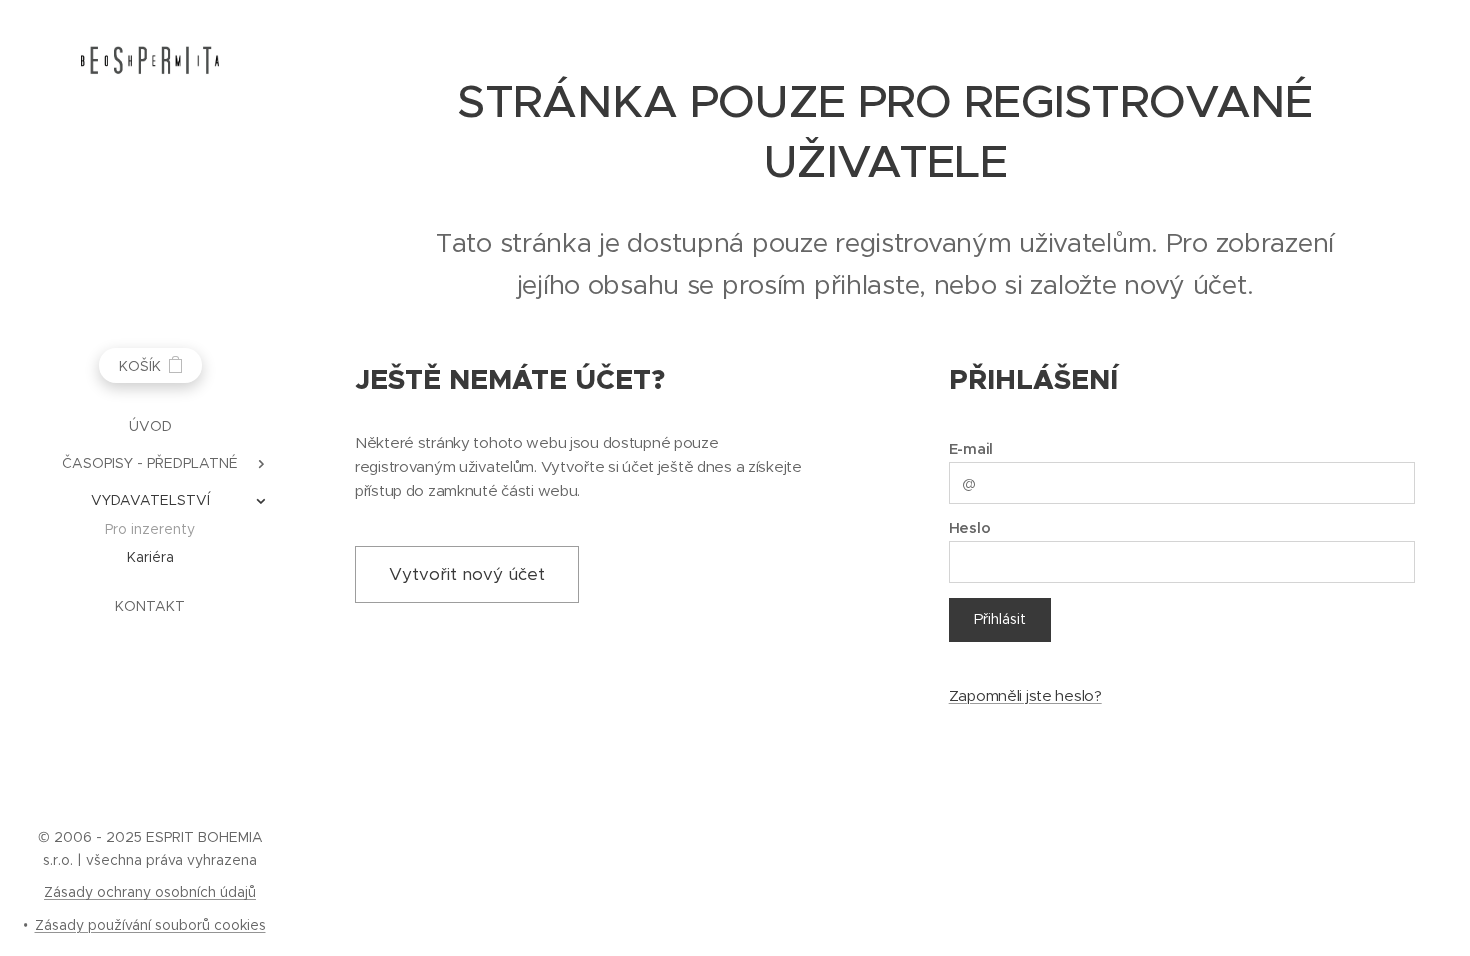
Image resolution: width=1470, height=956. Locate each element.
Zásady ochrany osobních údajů (150, 892)
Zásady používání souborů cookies (150, 925)
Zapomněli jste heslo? (1025, 695)
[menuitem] (150, 426)
